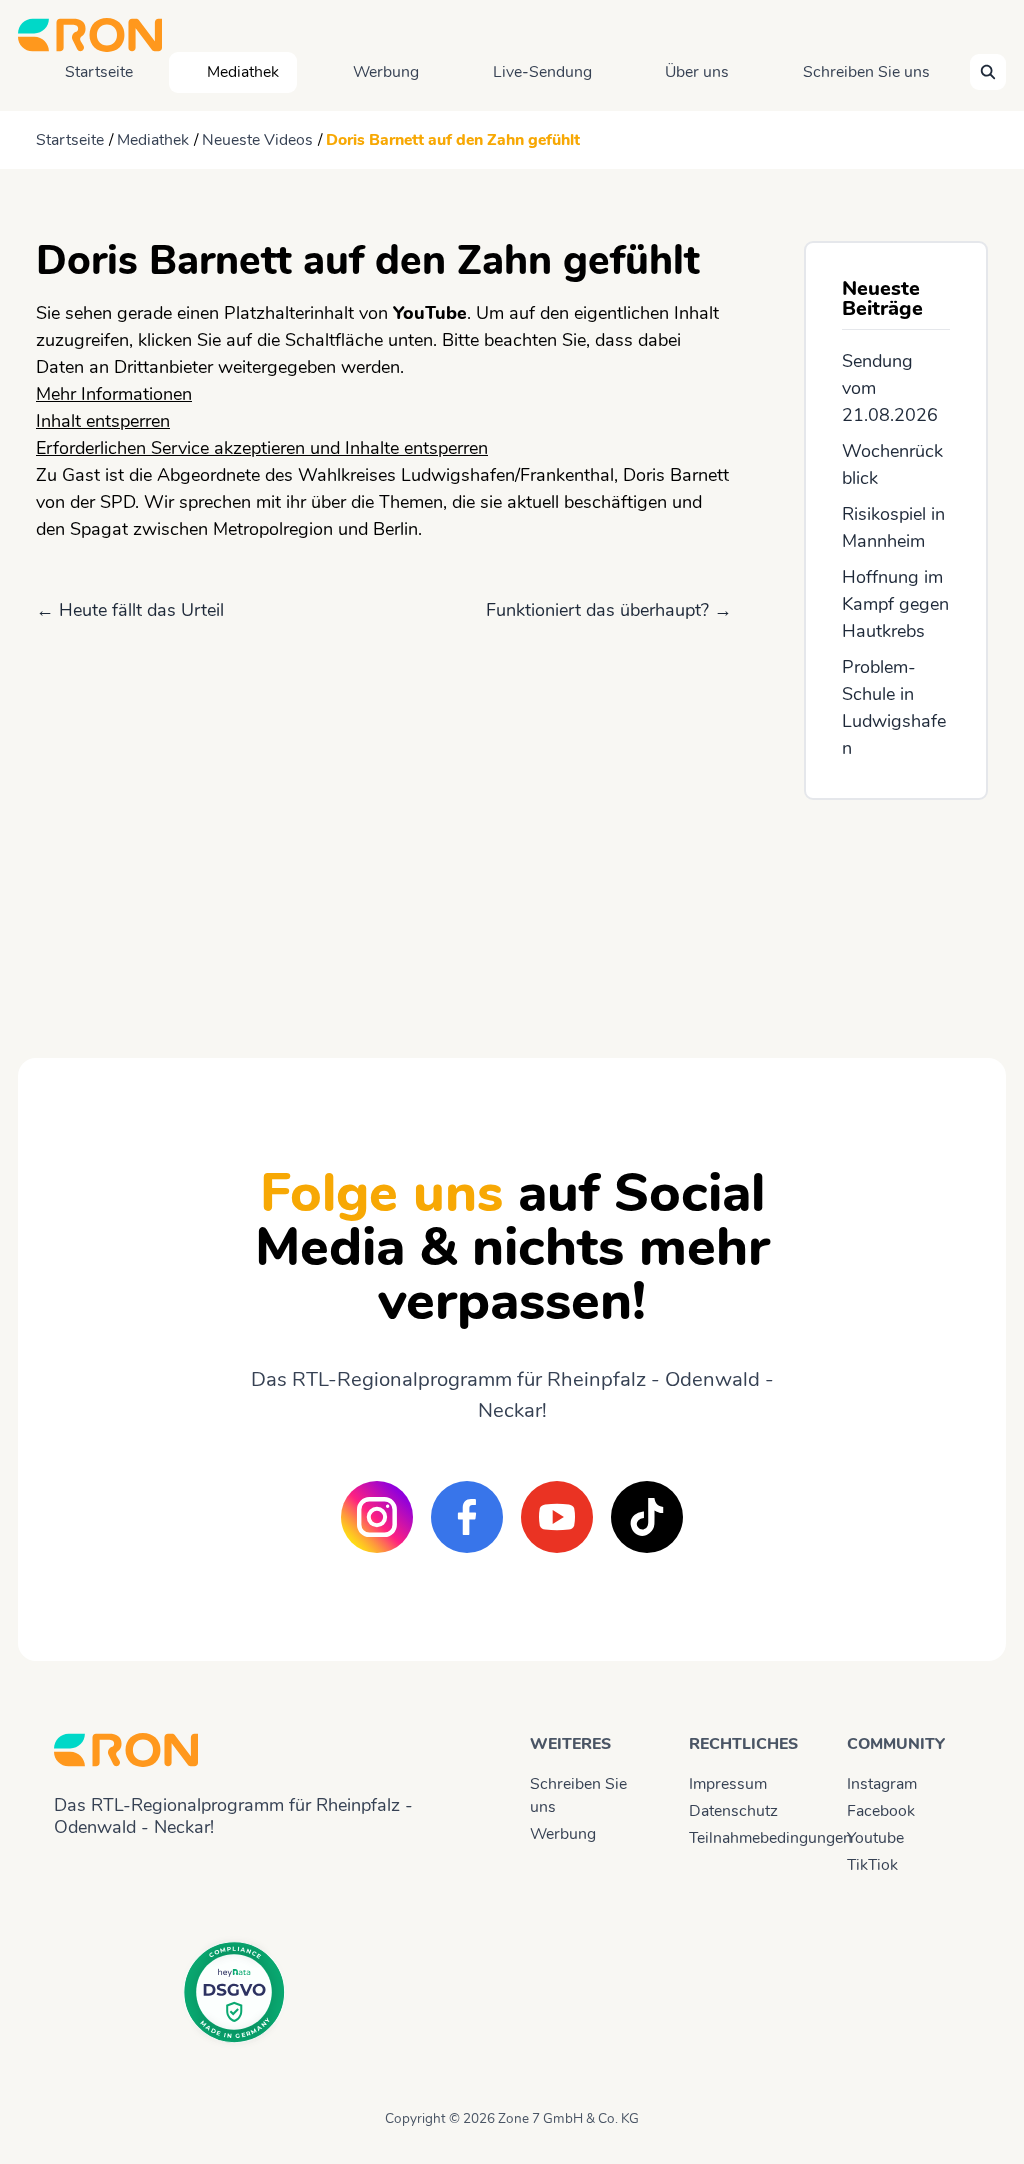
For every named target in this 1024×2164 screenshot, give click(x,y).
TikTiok (872, 1865)
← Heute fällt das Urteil (130, 610)
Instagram (882, 1784)
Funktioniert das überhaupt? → (609, 610)
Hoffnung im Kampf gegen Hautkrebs (895, 604)
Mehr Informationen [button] (114, 394)
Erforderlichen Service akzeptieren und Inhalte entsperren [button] (262, 448)
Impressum (728, 1784)
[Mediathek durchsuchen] (988, 72)
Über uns (697, 72)
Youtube (875, 1838)
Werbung (386, 72)
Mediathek (243, 72)
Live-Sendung (542, 72)
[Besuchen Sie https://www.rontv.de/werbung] (896, 911)
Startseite (99, 72)
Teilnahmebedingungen (750, 1838)
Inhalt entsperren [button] (103, 421)
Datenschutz (733, 1811)
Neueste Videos (257, 140)
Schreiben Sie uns (866, 72)
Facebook (881, 1811)
